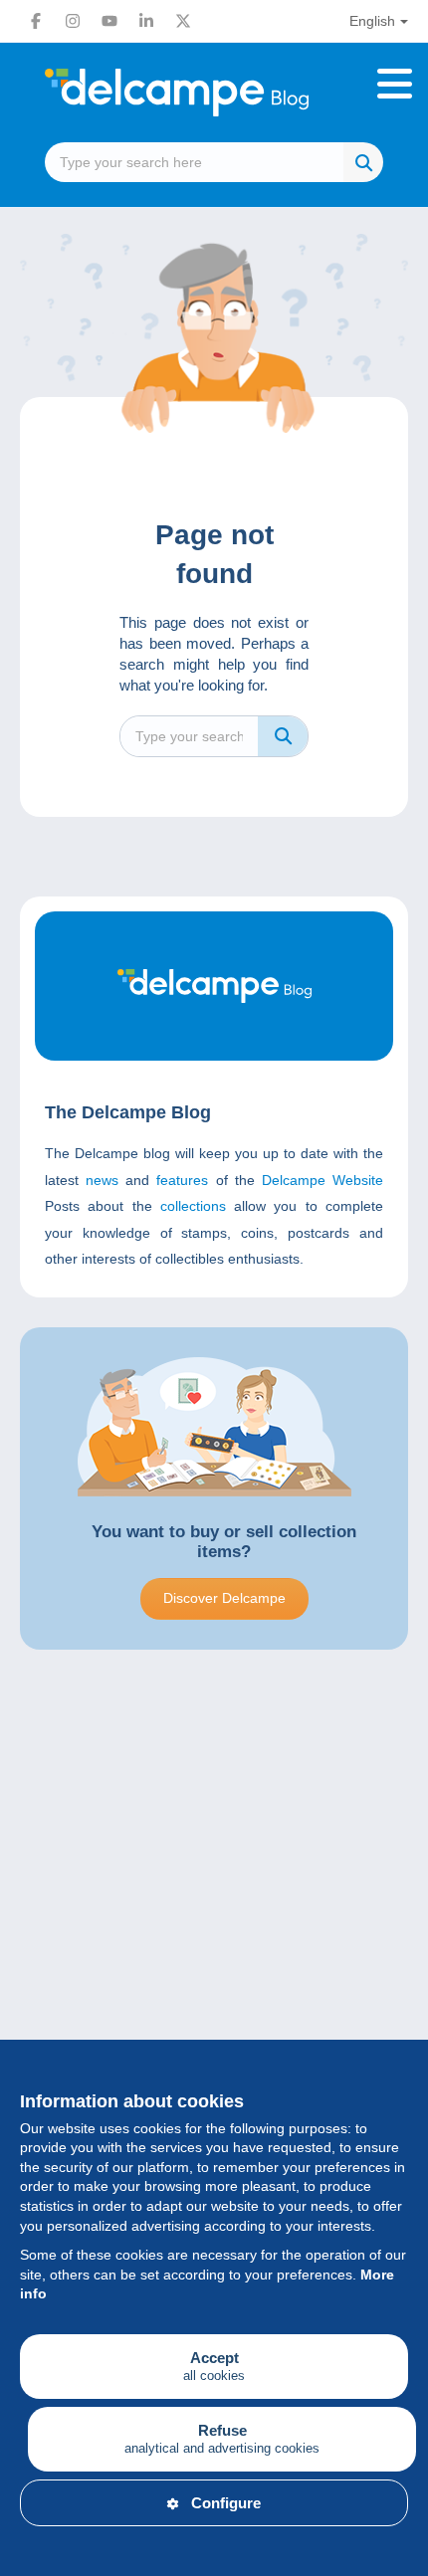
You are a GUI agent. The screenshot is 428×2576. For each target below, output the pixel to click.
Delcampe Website (322, 1180)
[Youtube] (109, 21)
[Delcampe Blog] (214, 93)
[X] (183, 21)
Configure (226, 2503)
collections (193, 1206)
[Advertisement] (214, 1923)
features (182, 1180)
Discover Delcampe (224, 1598)
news (102, 1180)
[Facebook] (36, 21)
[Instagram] (73, 21)
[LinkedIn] (146, 21)
